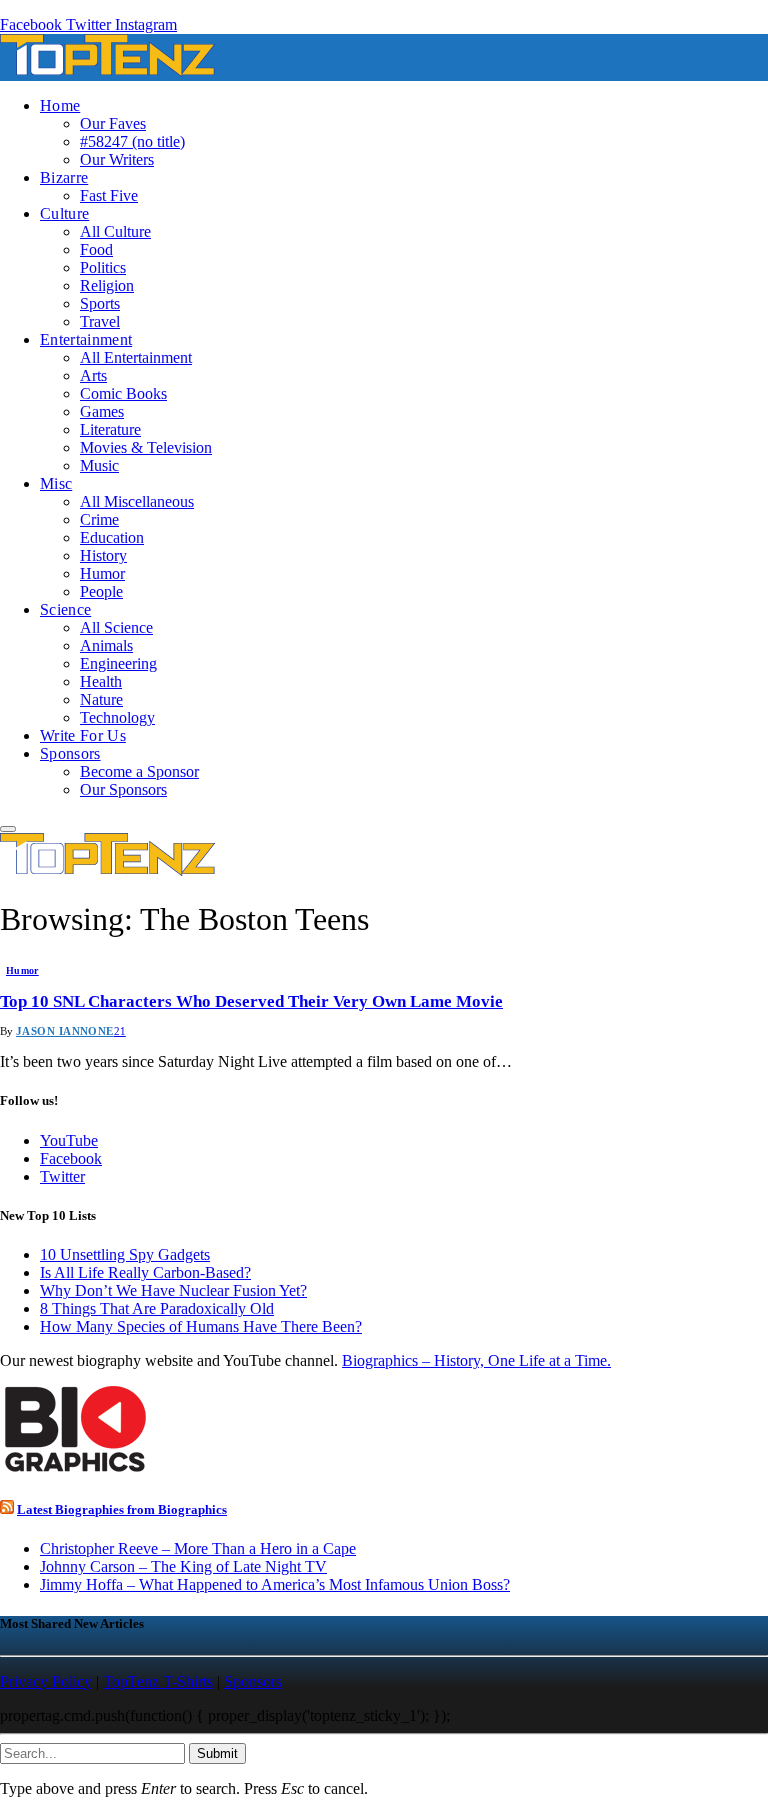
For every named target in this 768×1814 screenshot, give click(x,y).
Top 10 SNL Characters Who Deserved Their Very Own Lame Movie (251, 1001)
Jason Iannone (65, 1031)
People (101, 591)
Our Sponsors (123, 789)
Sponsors (70, 753)
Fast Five (109, 195)
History (103, 555)
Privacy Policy (46, 1681)
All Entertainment (136, 357)
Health (101, 681)
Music (99, 465)
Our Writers (117, 159)
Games (102, 411)
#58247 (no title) (132, 141)
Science (65, 609)
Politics (103, 267)
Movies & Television (146, 447)
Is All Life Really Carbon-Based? (145, 1272)
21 (120, 1031)
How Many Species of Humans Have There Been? (201, 1326)
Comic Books (123, 393)
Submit (217, 1753)
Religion (107, 285)
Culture (64, 213)
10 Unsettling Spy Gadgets (125, 1254)
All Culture (115, 231)
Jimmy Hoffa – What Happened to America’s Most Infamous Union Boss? (275, 1584)
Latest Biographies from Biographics (122, 1509)
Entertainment (86, 339)
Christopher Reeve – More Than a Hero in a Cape (198, 1548)
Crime (99, 519)
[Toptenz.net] (107, 71)
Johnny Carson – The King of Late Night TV (183, 1566)
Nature (101, 699)
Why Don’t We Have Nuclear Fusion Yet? (173, 1290)
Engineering (118, 663)
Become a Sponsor (139, 771)
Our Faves (113, 123)
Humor (102, 573)
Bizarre (64, 177)
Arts (93, 375)
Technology (117, 717)
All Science (116, 627)
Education (112, 537)
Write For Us (83, 735)
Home (60, 105)
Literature (110, 429)
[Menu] (8, 829)
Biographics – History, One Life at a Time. (476, 1360)
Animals (106, 645)
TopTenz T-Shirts (158, 1681)
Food (96, 249)
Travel (100, 321)
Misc (56, 483)
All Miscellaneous (137, 501)
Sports (100, 303)
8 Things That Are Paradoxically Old (157, 1308)
